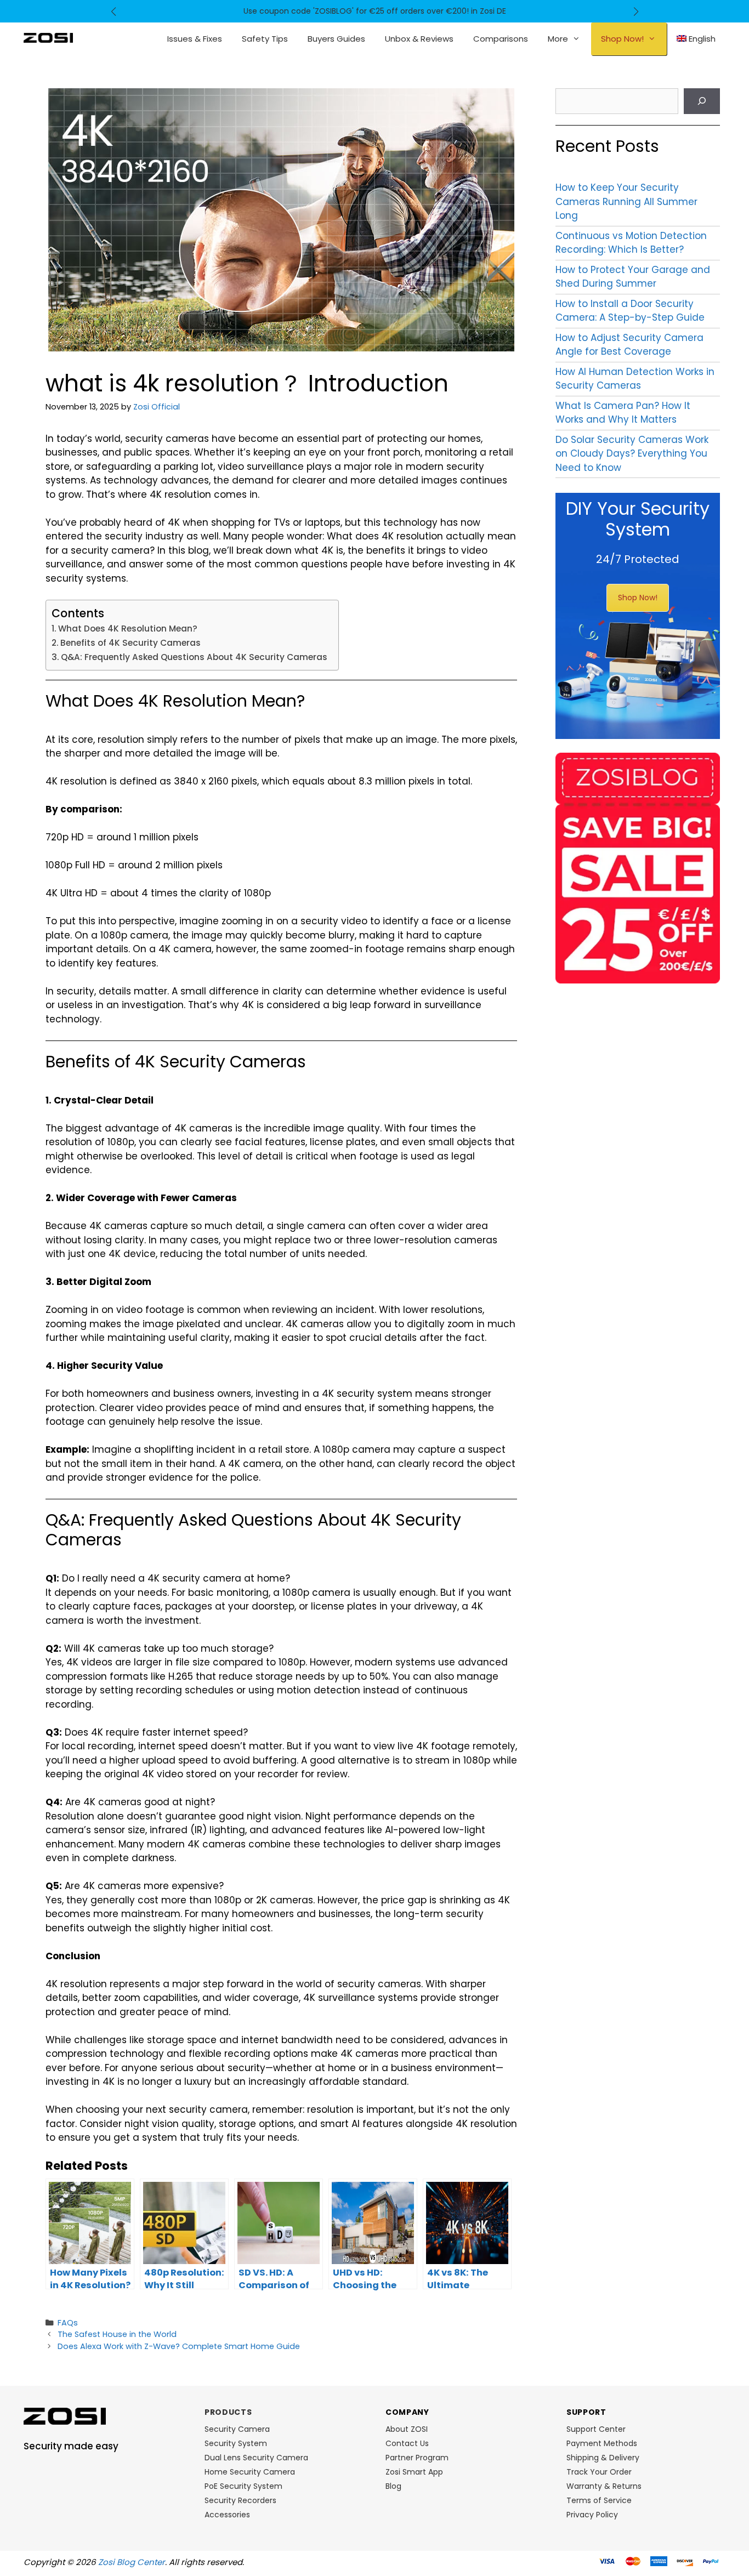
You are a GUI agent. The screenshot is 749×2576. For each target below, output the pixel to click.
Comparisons (501, 39)
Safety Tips (265, 39)
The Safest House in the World (117, 2334)
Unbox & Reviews (419, 39)
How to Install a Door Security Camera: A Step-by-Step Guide (630, 311)
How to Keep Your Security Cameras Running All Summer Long (626, 201)
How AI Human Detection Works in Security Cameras (635, 379)
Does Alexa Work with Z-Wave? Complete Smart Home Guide (179, 2346)
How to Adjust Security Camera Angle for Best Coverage (629, 345)
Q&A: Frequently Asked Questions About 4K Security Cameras (194, 657)
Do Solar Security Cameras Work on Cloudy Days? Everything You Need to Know (632, 454)
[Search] (702, 101)
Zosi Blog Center (132, 2562)
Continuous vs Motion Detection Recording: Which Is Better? (631, 243)
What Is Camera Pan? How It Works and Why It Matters (623, 413)
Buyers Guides (336, 39)
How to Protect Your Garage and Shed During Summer (633, 277)
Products (228, 2412)
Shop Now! (622, 39)
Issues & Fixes (195, 39)
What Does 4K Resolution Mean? (128, 629)
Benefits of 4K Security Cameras (130, 643)
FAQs (68, 2323)
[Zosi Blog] (48, 37)
